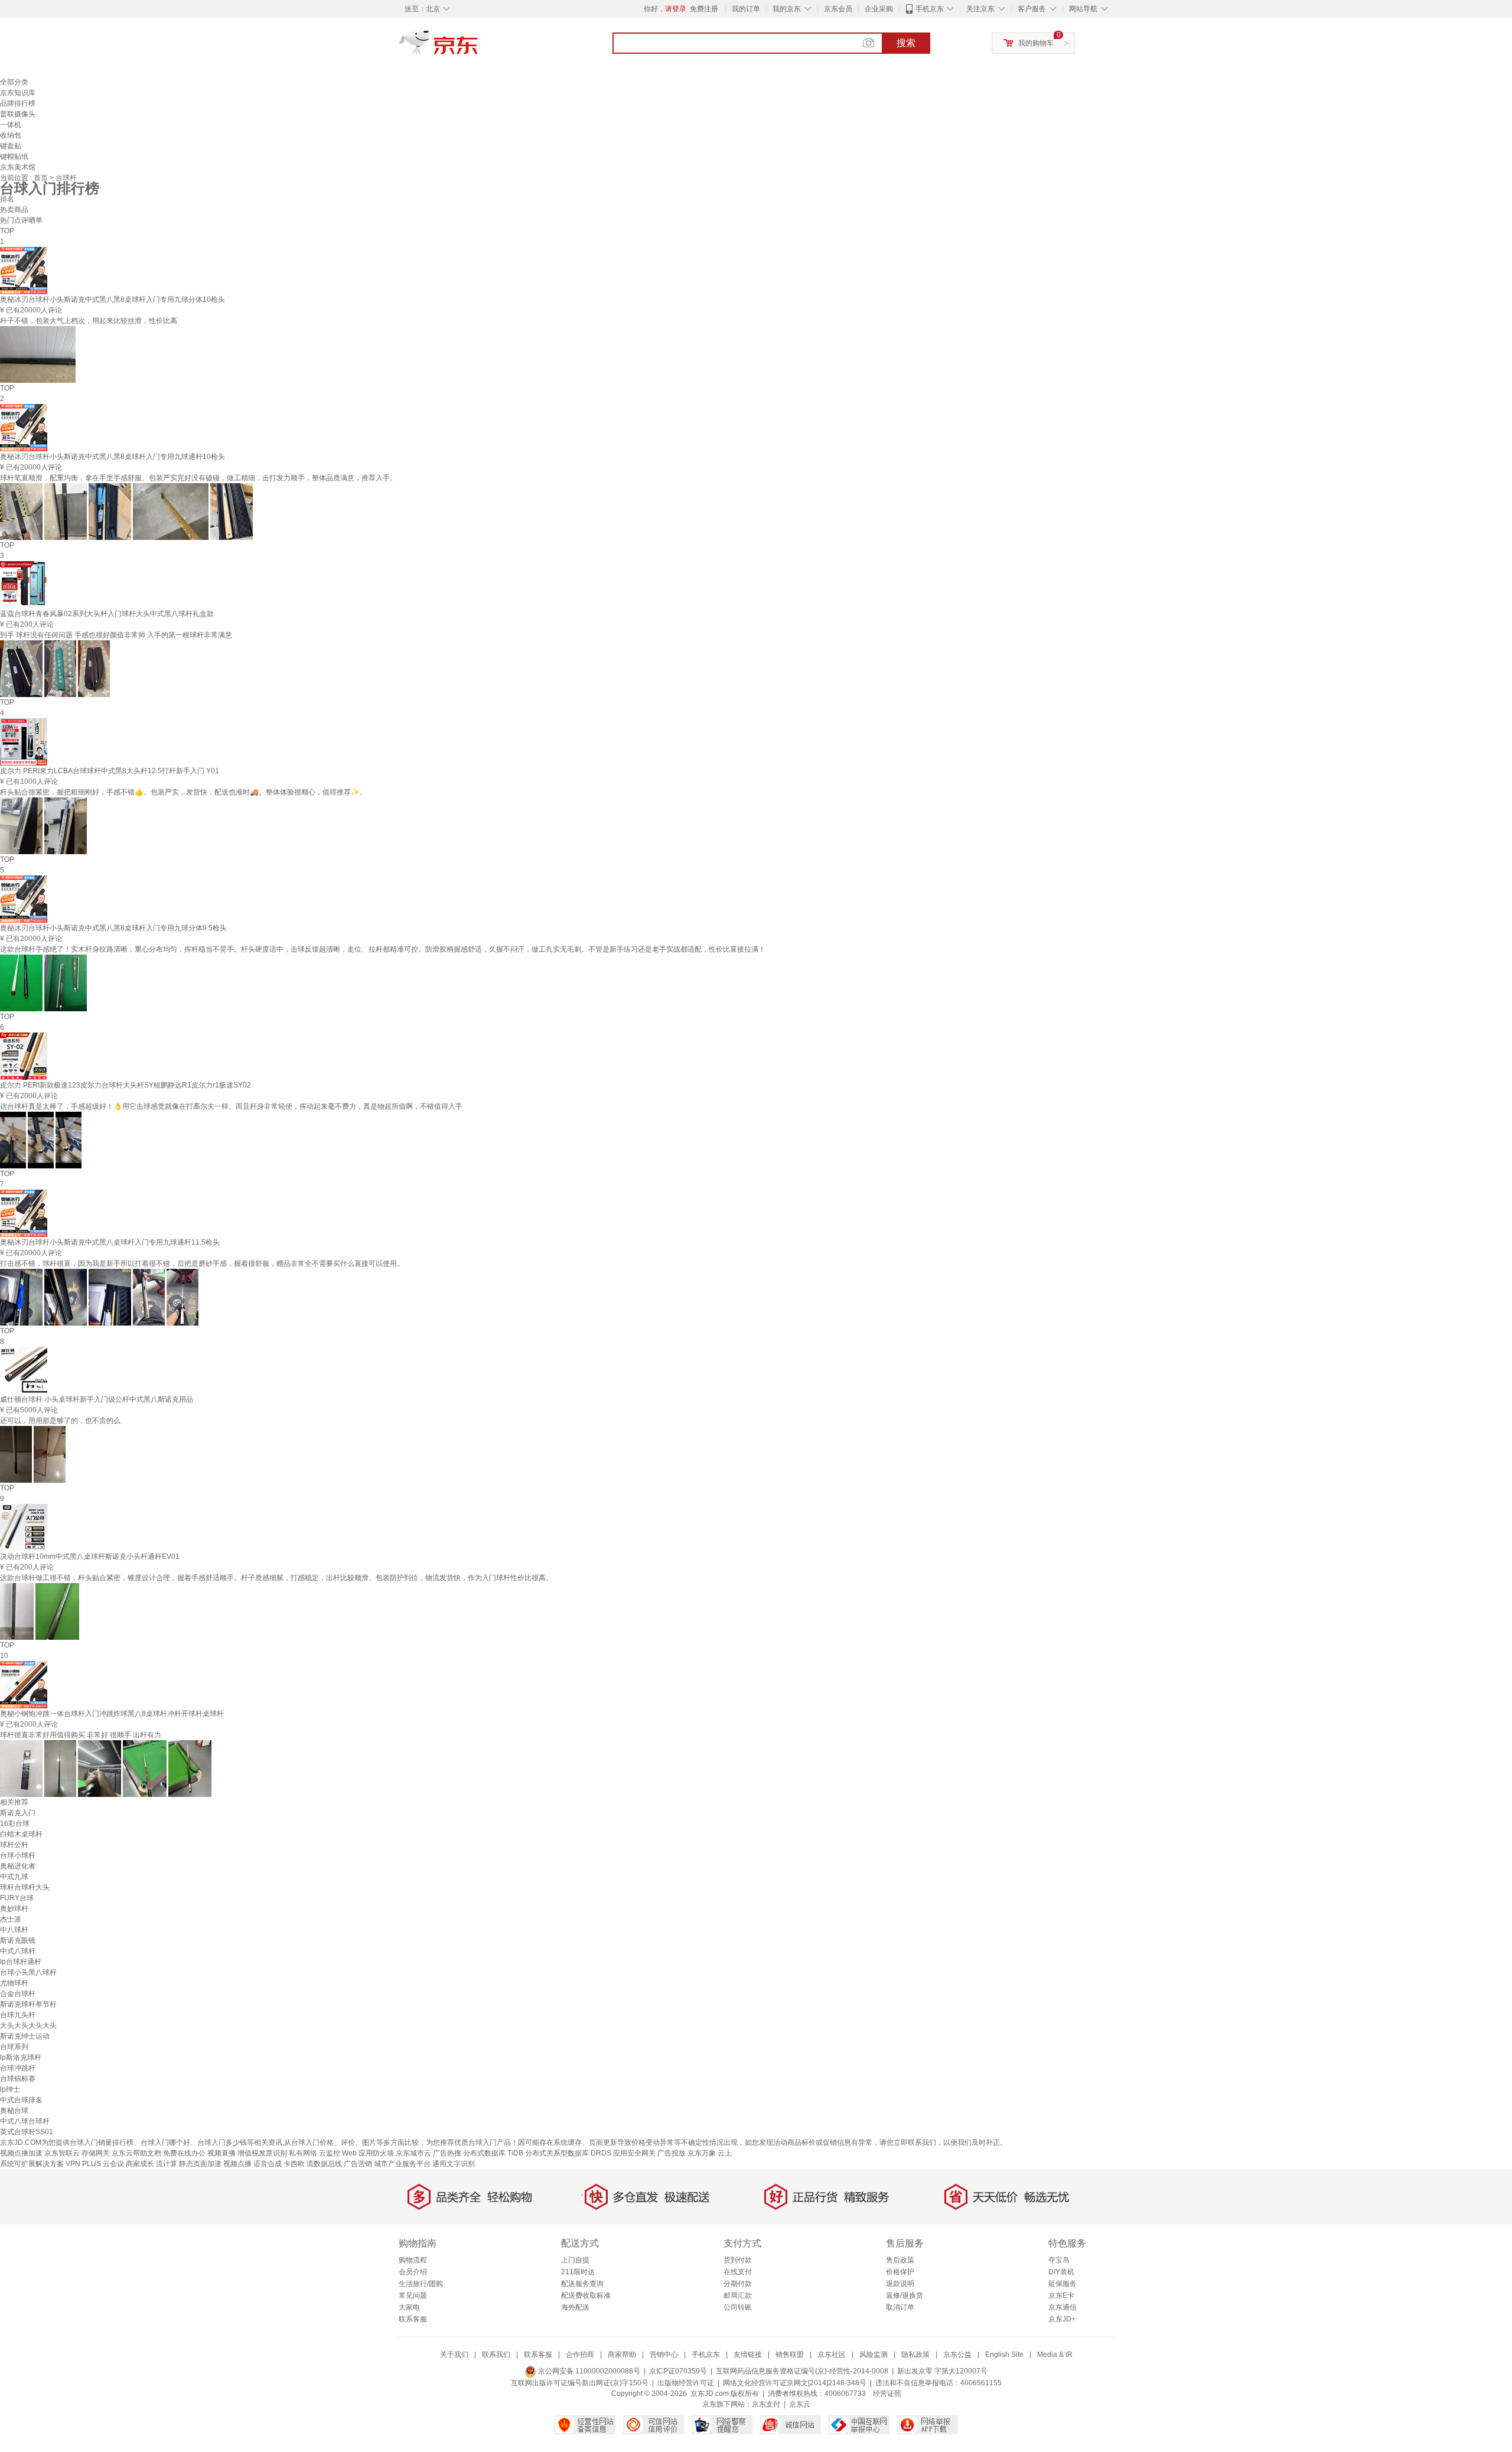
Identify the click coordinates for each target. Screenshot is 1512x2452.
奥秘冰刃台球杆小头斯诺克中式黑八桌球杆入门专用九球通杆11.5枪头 (110, 1242)
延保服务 (1063, 2284)
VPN (73, 2164)
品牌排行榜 (18, 103)
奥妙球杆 (14, 1909)
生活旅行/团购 (421, 2284)
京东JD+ (1062, 2319)
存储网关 (96, 2153)
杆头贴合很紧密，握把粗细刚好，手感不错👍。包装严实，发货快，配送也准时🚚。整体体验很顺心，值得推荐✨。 (183, 792)
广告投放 (672, 2153)
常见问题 (413, 2295)
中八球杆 (14, 1930)
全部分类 (14, 82)
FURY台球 (17, 1898)
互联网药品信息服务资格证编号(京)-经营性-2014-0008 (802, 2371)
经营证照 (887, 2394)
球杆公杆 (14, 1845)
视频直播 (221, 2153)
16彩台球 (15, 1823)
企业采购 (879, 9)
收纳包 (11, 135)
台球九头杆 (18, 2015)
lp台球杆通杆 (21, 1962)
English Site (1004, 2355)
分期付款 (738, 2284)
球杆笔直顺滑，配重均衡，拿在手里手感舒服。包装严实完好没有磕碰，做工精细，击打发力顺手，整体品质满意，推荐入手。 (198, 478)
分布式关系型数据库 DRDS (568, 2153)
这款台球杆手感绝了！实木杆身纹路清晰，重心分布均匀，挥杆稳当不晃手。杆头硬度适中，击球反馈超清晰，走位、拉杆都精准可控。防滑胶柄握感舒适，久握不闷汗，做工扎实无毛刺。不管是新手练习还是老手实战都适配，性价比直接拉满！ (383, 949)
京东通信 (1063, 2307)
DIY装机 (1061, 2272)
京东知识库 (18, 93)
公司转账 (738, 2307)
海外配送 (575, 2307)
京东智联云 (62, 2153)
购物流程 (413, 2260)
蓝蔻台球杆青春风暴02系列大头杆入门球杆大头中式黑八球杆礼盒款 (107, 614)
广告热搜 (447, 2153)
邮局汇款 (738, 2295)
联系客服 (413, 2319)
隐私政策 (915, 2355)
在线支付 (738, 2272)
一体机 (11, 125)
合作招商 (580, 2355)
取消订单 (900, 2307)
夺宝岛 (1059, 2260)
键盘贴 (11, 146)
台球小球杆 (18, 1855)
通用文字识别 (454, 2164)
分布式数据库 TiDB (493, 2153)
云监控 (330, 2153)
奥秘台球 (14, 2111)
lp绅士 (10, 2089)
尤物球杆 (14, 1983)
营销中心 (664, 2355)
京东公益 (957, 2355)
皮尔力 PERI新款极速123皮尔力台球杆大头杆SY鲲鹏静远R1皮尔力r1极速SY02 (126, 1085)
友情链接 (748, 2355)
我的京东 (787, 9)
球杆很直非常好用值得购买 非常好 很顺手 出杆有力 (81, 1735)
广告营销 (358, 2164)
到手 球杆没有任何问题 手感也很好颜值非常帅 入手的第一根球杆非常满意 (116, 635)
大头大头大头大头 (28, 2026)
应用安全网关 (634, 2153)
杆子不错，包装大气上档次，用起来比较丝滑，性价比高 (89, 321)
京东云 (800, 2404)
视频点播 (237, 2164)
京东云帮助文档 (136, 2153)
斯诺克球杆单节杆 (28, 2004)
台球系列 (14, 2047)
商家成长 (140, 2164)
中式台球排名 (21, 2100)
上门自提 (575, 2260)
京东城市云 (413, 2153)
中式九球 (14, 1877)
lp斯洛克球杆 (21, 2057)
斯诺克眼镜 (18, 1940)
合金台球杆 (18, 1994)
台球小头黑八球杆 (28, 1972)
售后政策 (900, 2260)
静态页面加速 (200, 2164)
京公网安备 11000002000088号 (588, 2371)
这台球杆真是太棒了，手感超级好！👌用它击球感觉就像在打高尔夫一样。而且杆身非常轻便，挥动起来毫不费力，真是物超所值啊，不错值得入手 (231, 1106)
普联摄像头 (18, 114)
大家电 (409, 2307)
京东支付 (766, 2404)
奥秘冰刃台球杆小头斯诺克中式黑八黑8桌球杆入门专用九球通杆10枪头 (113, 457)
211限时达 (578, 2272)
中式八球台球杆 (25, 2121)
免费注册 (704, 9)
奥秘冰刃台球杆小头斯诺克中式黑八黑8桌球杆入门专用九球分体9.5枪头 (113, 928)
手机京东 (930, 9)
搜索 (906, 43)
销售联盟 (790, 2355)
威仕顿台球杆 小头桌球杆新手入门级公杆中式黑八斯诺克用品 (97, 1399)
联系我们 (496, 2355)
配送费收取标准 (586, 2295)
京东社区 (832, 2355)
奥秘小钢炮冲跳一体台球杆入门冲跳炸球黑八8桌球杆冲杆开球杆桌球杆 (112, 1714)
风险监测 (874, 2355)
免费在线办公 (184, 2153)
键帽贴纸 (14, 157)
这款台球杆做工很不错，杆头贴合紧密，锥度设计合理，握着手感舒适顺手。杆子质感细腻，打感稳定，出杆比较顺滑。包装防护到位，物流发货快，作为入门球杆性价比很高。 (276, 1578)
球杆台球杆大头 (25, 1887)
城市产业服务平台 (402, 2164)
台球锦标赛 (18, 2079)
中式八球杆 (18, 1951)
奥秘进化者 (18, 1866)
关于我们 (454, 2355)
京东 (478, 47)
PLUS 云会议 (103, 2164)
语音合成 (268, 2164)
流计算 (167, 2164)
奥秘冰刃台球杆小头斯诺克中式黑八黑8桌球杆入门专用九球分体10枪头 (113, 299)
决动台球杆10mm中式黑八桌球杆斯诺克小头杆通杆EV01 (90, 1556)
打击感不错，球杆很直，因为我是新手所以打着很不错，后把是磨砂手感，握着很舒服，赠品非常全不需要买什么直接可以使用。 (202, 1264)
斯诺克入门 (18, 1813)
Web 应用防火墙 (368, 2153)
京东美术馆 (18, 167)
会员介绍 (413, 2272)
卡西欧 (294, 2164)
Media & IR (1055, 2355)
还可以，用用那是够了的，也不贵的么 (60, 1421)
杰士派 (11, 1919)
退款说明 (900, 2284)
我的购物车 (1036, 43)
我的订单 (746, 9)
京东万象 (702, 2153)
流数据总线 (324, 2164)
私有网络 (303, 2153)
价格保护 (900, 2272)
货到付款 (738, 2260)
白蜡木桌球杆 (21, 1834)
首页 (42, 178)
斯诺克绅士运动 (25, 2036)
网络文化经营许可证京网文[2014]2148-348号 (795, 2383)
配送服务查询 (582, 2284)
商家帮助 (622, 2355)
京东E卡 (1061, 2295)
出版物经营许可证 (686, 2383)
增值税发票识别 (262, 2153)
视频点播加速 (21, 2153)
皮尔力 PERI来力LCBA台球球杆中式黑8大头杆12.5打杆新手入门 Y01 (110, 771)
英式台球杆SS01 (27, 2132)
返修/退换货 (905, 2295)
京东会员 (838, 9)
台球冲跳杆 (18, 2068)
